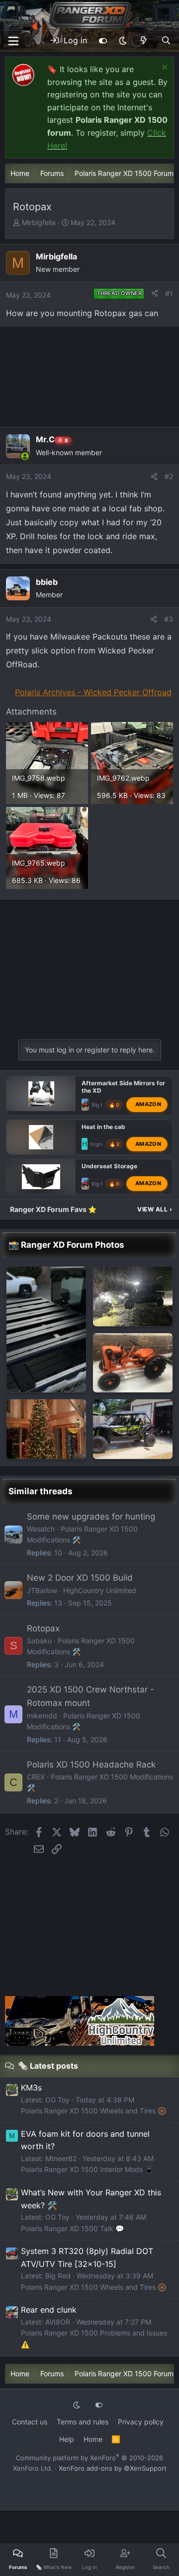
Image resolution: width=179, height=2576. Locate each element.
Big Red (100, 1105)
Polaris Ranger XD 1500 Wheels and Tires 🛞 (93, 2111)
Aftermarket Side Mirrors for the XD (123, 1087)
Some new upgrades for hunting (91, 1517)
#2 (169, 476)
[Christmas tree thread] (46, 1429)
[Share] (155, 294)
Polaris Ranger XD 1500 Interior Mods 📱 (87, 2169)
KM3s (31, 2088)
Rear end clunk (49, 2310)
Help (67, 2439)
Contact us (30, 2422)
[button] (123, 41)
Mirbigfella (39, 222)
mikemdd (42, 1716)
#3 (169, 619)
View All (155, 1209)
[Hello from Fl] (133, 1429)
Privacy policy (141, 2422)
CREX (36, 1777)
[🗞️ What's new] (144, 41)
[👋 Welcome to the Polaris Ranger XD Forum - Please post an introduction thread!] (133, 1363)
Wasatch (41, 1529)
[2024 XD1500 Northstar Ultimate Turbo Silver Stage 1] (46, 1329)
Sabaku (39, 1641)
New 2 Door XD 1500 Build (80, 1578)
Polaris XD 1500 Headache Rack (91, 1765)
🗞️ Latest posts (48, 2066)
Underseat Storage (109, 1166)
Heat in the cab (103, 1126)
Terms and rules (83, 2422)
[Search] (166, 41)
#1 (169, 293)
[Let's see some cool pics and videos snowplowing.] (133, 1296)
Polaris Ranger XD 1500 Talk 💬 (72, 2228)
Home (93, 2439)
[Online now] (25, 456)
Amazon (148, 1104)
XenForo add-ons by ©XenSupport (113, 2468)
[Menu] (13, 41)
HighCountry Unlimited (100, 1590)
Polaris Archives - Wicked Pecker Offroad (93, 692)
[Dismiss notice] (163, 68)
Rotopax (43, 1628)
